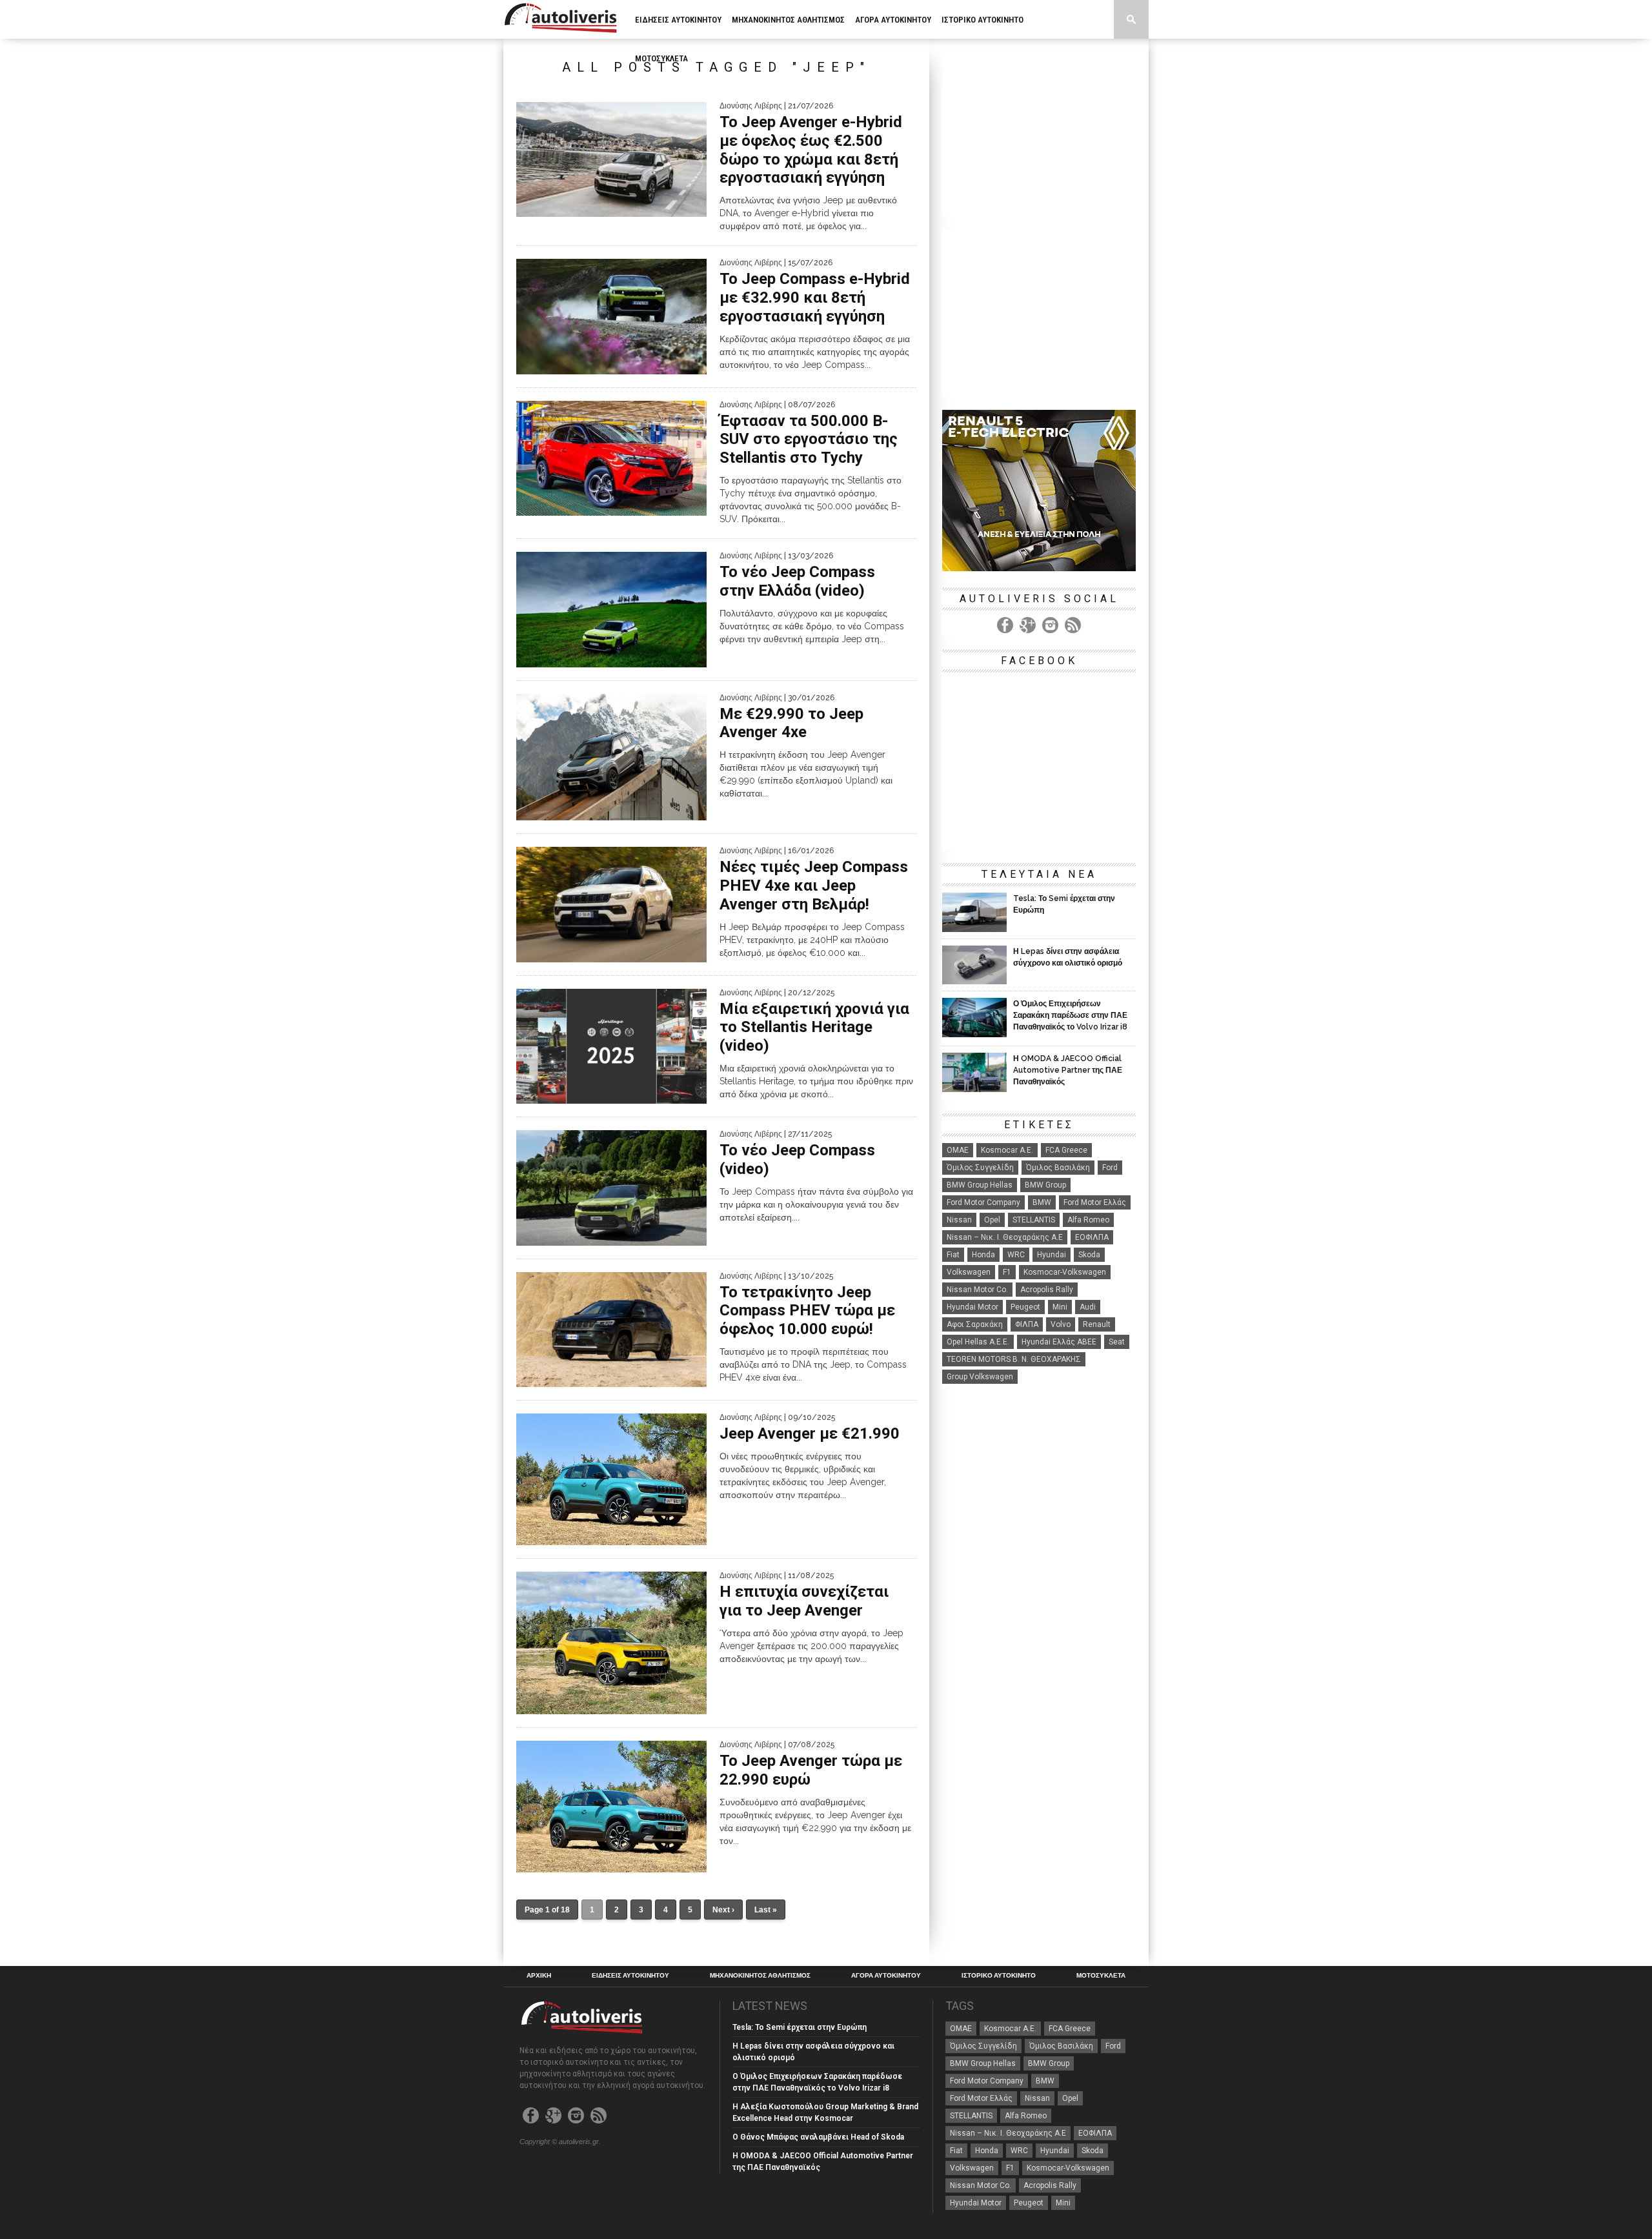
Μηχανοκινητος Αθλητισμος (788, 20)
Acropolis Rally (1047, 1290)
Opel (992, 1220)
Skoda (1089, 1255)
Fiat (953, 1255)
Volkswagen (969, 1272)
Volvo (1061, 1324)
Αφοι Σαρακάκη (975, 1324)
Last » (766, 1910)
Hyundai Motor (972, 1307)
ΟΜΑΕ (958, 1150)
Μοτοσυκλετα (661, 58)
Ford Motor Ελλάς (1095, 1202)
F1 (1007, 1272)
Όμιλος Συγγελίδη (980, 1168)
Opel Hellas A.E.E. (978, 1342)
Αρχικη (539, 1976)
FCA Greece (1066, 1150)
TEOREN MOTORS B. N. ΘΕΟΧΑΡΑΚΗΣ (1014, 1359)
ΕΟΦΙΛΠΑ (1092, 1237)
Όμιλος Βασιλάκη (1058, 1168)
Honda (983, 1255)
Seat (1117, 1342)
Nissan (959, 1220)
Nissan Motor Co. (977, 1290)
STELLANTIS (1034, 1220)
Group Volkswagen (980, 1377)
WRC (1016, 1255)
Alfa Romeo (1088, 1220)
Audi (1088, 1307)
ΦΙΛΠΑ (1027, 1324)
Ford (1110, 1168)
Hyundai (1052, 1255)
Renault (1097, 1324)
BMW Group (1045, 1185)
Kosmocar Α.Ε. (1007, 1150)
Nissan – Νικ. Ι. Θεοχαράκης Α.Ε (1005, 1237)
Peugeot (1025, 1307)
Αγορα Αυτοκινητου (893, 20)
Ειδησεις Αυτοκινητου (678, 20)
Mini (1060, 1307)
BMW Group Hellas (980, 1185)
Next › (723, 1910)
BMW (1042, 1202)
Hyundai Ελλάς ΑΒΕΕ (1059, 1342)
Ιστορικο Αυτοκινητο (982, 20)
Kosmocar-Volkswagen (1065, 1272)
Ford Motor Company (983, 1202)
